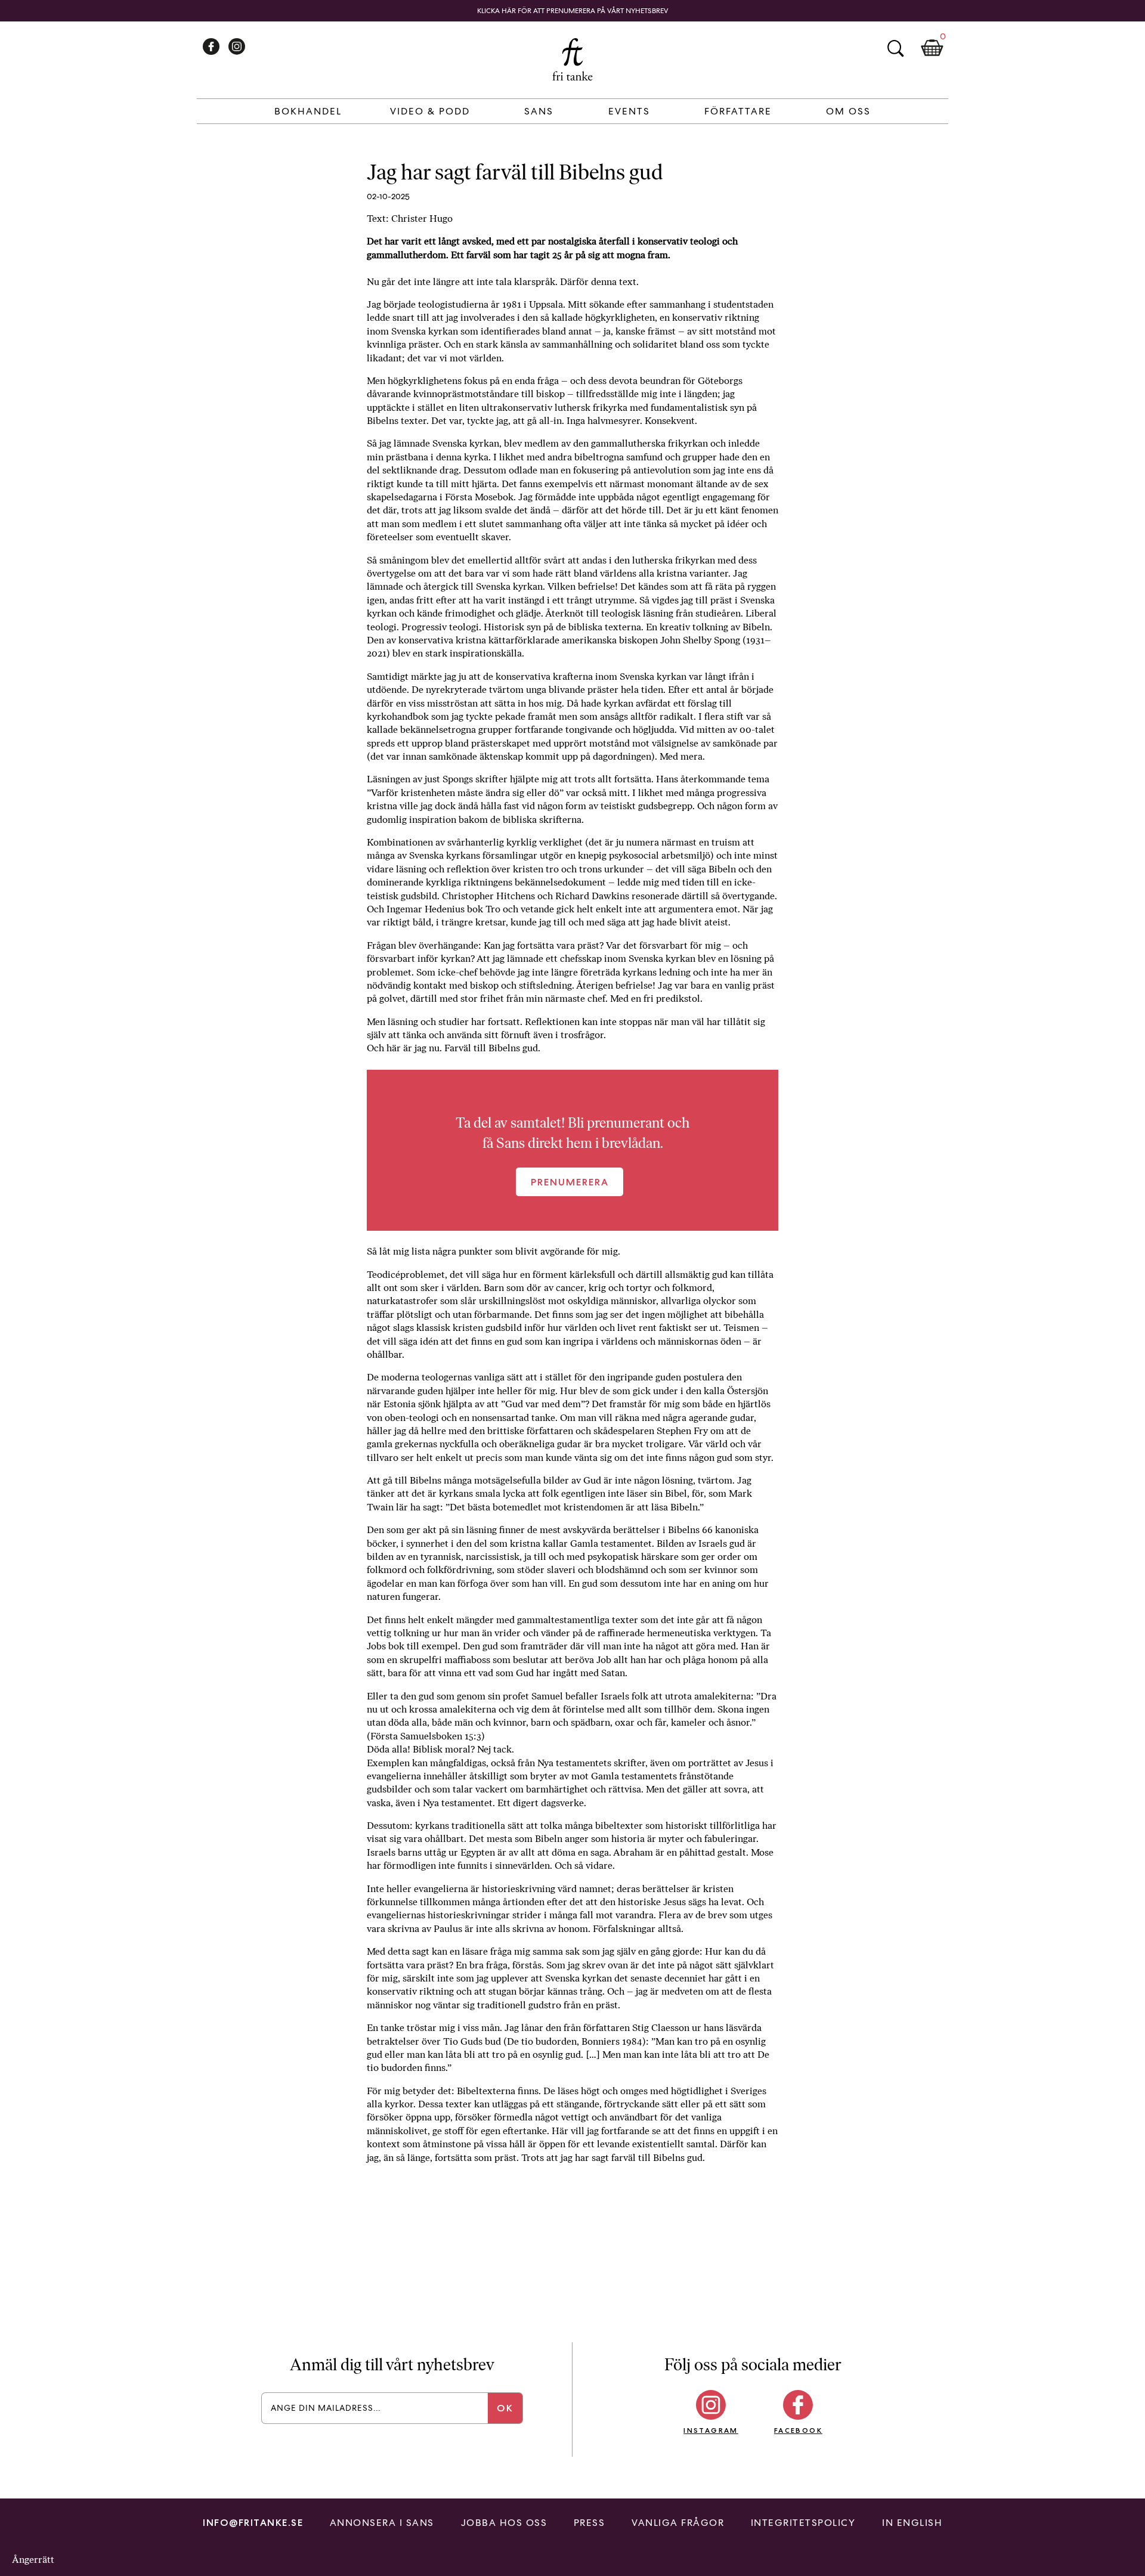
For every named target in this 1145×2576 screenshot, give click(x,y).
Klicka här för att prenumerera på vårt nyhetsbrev (573, 11)
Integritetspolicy (803, 2523)
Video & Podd (430, 111)
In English (912, 2523)
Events (629, 111)
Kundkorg (932, 48)
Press (589, 2523)
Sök (895, 48)
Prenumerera (570, 1182)
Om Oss (848, 111)
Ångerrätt (33, 2560)
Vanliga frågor (678, 2523)
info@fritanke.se (253, 2523)
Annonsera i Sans (382, 2523)
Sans (539, 111)
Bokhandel (308, 111)
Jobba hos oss (504, 2523)
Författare (738, 111)
